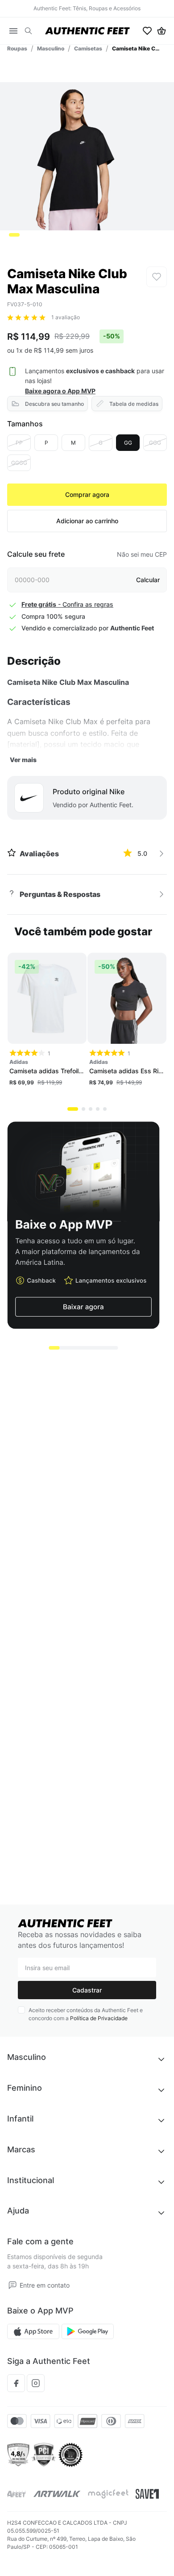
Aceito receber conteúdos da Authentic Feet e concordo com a (86, 2014)
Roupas (17, 48)
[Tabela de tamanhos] (127, 404)
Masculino (51, 48)
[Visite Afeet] (17, 2494)
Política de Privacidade (99, 2018)
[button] (28, 31)
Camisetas (88, 48)
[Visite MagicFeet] (108, 2494)
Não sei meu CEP (142, 554)
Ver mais (23, 760)
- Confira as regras (67, 604)
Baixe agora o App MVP (60, 391)
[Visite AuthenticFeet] (57, 2494)
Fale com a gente (40, 2241)
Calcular (148, 580)
